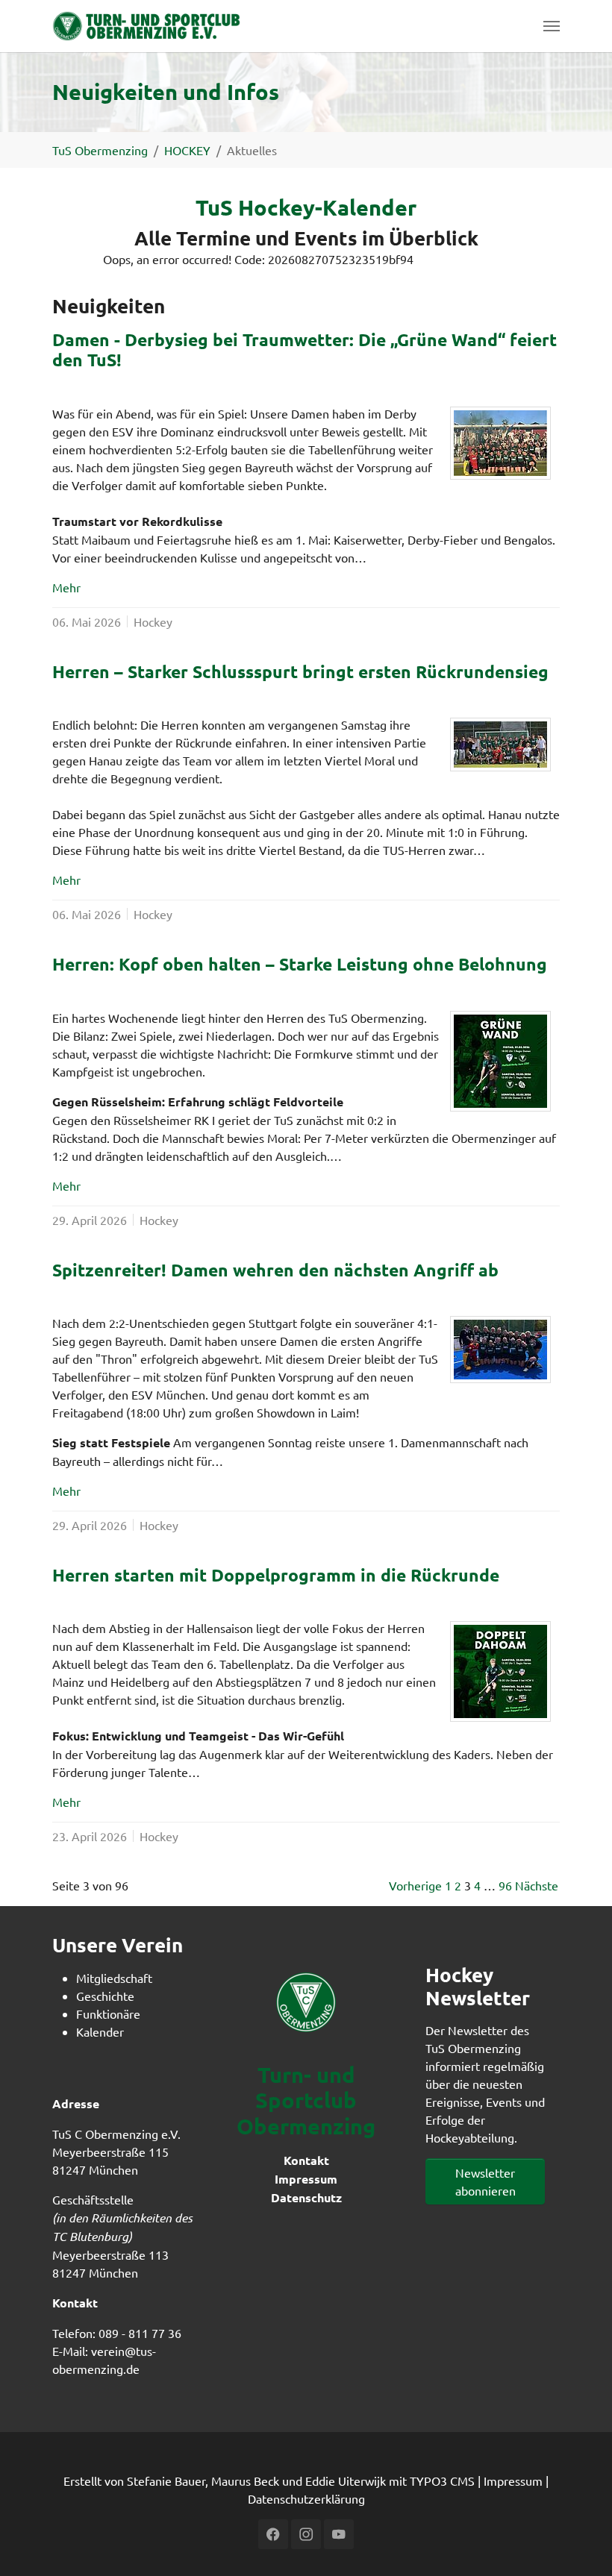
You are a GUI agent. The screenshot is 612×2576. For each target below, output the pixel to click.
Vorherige (415, 1885)
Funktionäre (108, 2014)
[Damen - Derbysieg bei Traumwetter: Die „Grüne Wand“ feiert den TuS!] (500, 443)
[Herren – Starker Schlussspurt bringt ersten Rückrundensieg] (500, 745)
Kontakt (306, 2160)
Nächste (537, 1885)
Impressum (306, 2179)
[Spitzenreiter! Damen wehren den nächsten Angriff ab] (500, 1350)
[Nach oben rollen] (579, 2543)
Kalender (100, 2031)
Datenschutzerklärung (306, 2498)
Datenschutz (306, 2197)
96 (505, 1885)
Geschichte (105, 1996)
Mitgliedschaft (114, 1978)
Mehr (66, 587)
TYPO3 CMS (442, 2481)
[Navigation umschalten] (552, 26)
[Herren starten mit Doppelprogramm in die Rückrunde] (500, 1671)
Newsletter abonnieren (485, 2181)
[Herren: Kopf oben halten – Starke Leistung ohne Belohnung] (500, 1061)
